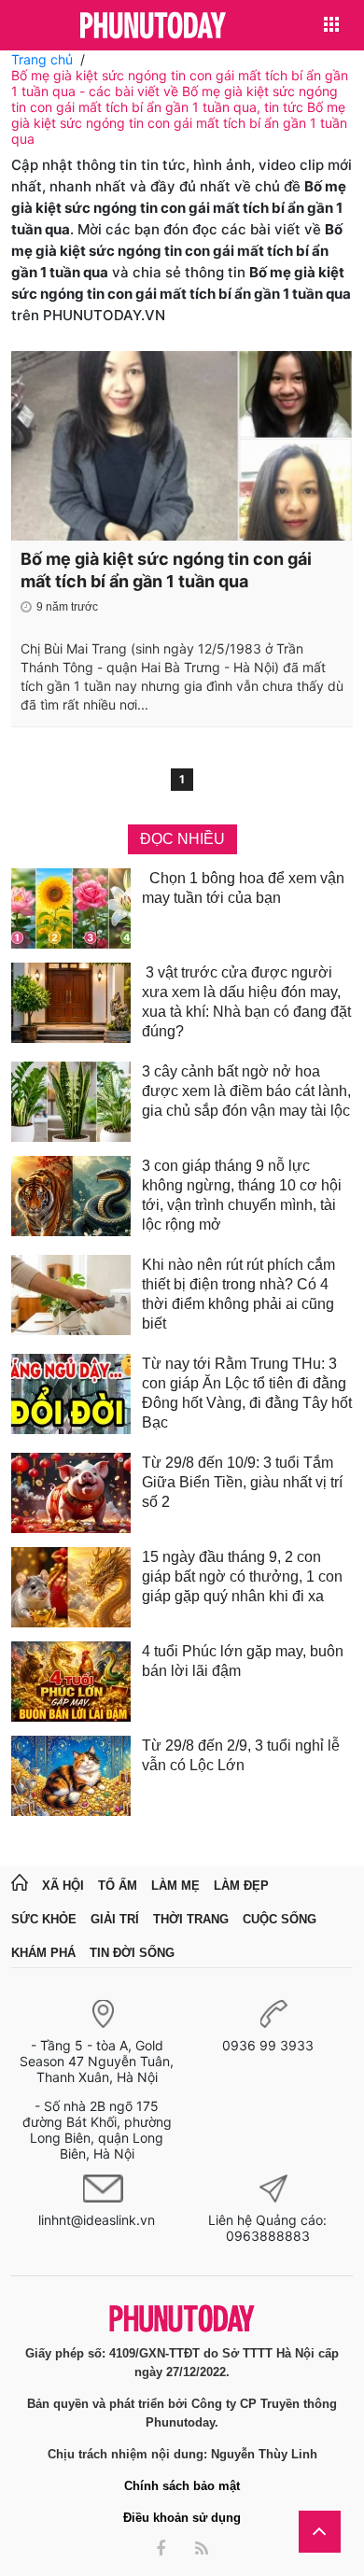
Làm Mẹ (175, 1886)
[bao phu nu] (153, 27)
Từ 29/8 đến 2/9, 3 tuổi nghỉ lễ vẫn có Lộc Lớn (241, 1755)
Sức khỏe (44, 1919)
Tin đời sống (132, 1953)
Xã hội (63, 1886)
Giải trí (115, 1919)
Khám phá (43, 1953)
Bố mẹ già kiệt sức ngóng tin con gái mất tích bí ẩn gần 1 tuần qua (166, 570)
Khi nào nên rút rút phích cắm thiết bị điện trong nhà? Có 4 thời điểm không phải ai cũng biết (238, 1294)
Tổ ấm (118, 1886)
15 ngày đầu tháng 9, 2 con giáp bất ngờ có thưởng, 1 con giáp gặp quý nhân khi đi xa (242, 1577)
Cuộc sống (280, 1919)
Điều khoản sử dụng (182, 2518)
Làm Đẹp (241, 1886)
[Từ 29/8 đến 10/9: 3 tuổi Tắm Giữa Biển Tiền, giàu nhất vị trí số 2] (71, 1493)
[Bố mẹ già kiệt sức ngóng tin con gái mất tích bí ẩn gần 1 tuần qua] (182, 446)
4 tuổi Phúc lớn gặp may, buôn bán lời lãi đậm (243, 1661)
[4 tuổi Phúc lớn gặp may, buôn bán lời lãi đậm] (71, 1682)
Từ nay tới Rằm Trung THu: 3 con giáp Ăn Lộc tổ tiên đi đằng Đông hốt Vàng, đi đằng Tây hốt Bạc (247, 1393)
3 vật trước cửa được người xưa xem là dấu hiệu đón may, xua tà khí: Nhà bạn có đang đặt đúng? (246, 1002)
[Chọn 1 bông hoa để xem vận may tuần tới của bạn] (71, 908)
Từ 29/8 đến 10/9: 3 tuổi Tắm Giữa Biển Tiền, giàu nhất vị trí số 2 (242, 1482)
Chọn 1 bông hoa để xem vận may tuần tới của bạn (243, 888)
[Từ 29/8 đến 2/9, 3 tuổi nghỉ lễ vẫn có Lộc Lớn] (71, 1776)
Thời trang (191, 1919)
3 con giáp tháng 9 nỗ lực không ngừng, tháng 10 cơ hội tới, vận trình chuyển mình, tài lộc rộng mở (242, 1195)
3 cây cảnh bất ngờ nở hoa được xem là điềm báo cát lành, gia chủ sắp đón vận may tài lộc (246, 1091)
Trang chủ (42, 59)
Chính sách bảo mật (182, 2486)
